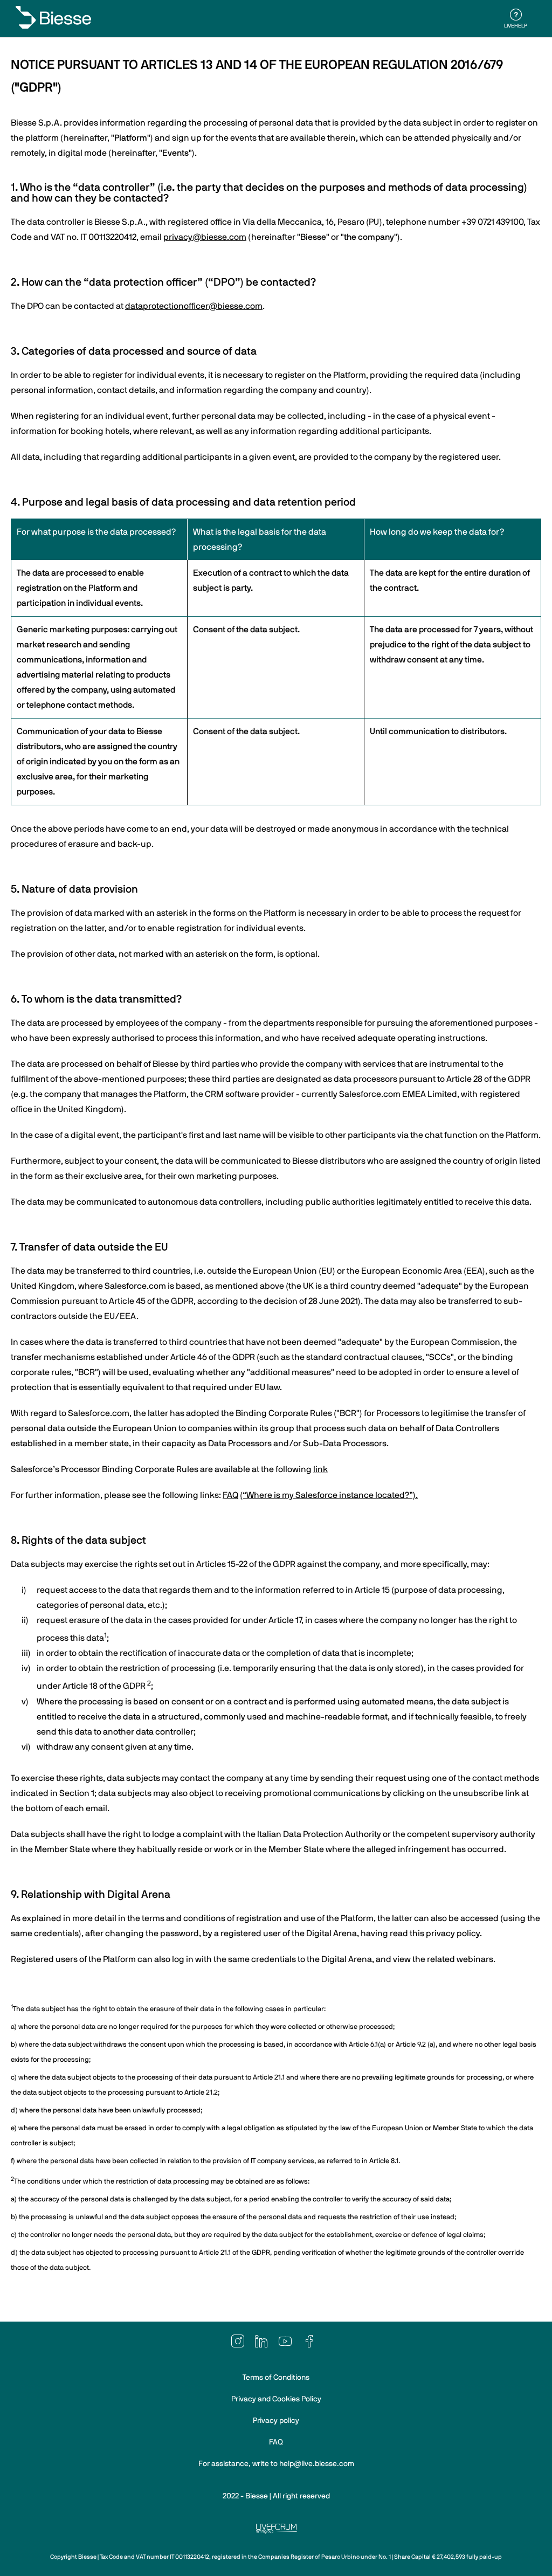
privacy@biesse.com (205, 237)
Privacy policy (276, 2421)
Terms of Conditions (276, 2378)
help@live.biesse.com (317, 2464)
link (320, 1469)
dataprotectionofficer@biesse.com (194, 306)
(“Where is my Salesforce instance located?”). (329, 1495)
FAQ (230, 1495)
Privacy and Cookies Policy (276, 2399)
